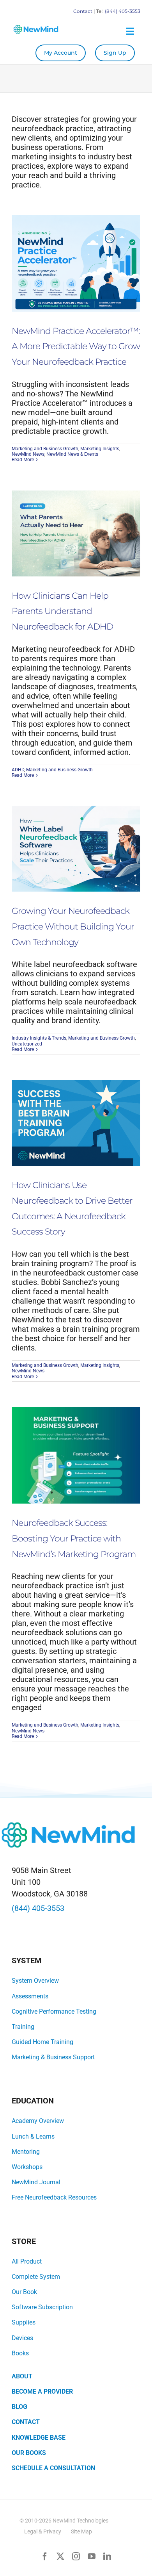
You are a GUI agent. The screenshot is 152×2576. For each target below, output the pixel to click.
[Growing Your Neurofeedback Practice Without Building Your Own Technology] (76, 849)
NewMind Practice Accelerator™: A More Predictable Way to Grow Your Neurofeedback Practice (76, 346)
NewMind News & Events (72, 454)
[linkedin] (107, 2556)
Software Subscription (42, 2307)
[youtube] (92, 2556)
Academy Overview (38, 2121)
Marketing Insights (100, 449)
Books (20, 2353)
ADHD (18, 770)
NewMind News (28, 454)
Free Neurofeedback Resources (54, 2197)
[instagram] (76, 2556)
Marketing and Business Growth (45, 449)
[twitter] (60, 2556)
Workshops (27, 2167)
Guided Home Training (42, 2042)
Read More (23, 460)
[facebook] (45, 2556)
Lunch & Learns (33, 2136)
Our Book (24, 2292)
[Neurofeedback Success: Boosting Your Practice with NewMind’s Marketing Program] (76, 1456)
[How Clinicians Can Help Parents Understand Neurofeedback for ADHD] (76, 533)
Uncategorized (27, 1044)
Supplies (24, 2322)
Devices (22, 2338)
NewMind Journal (36, 2182)
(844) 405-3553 (123, 11)
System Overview (35, 1981)
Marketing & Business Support (53, 2057)
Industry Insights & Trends (39, 1038)
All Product (27, 2261)
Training (23, 2027)
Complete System (36, 2277)
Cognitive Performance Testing (54, 2011)
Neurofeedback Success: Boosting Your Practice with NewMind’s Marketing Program (74, 1538)
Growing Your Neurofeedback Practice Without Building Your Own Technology (73, 926)
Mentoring (26, 2152)
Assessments (30, 1996)
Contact (83, 11)
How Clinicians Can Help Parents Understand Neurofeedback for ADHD (62, 611)
